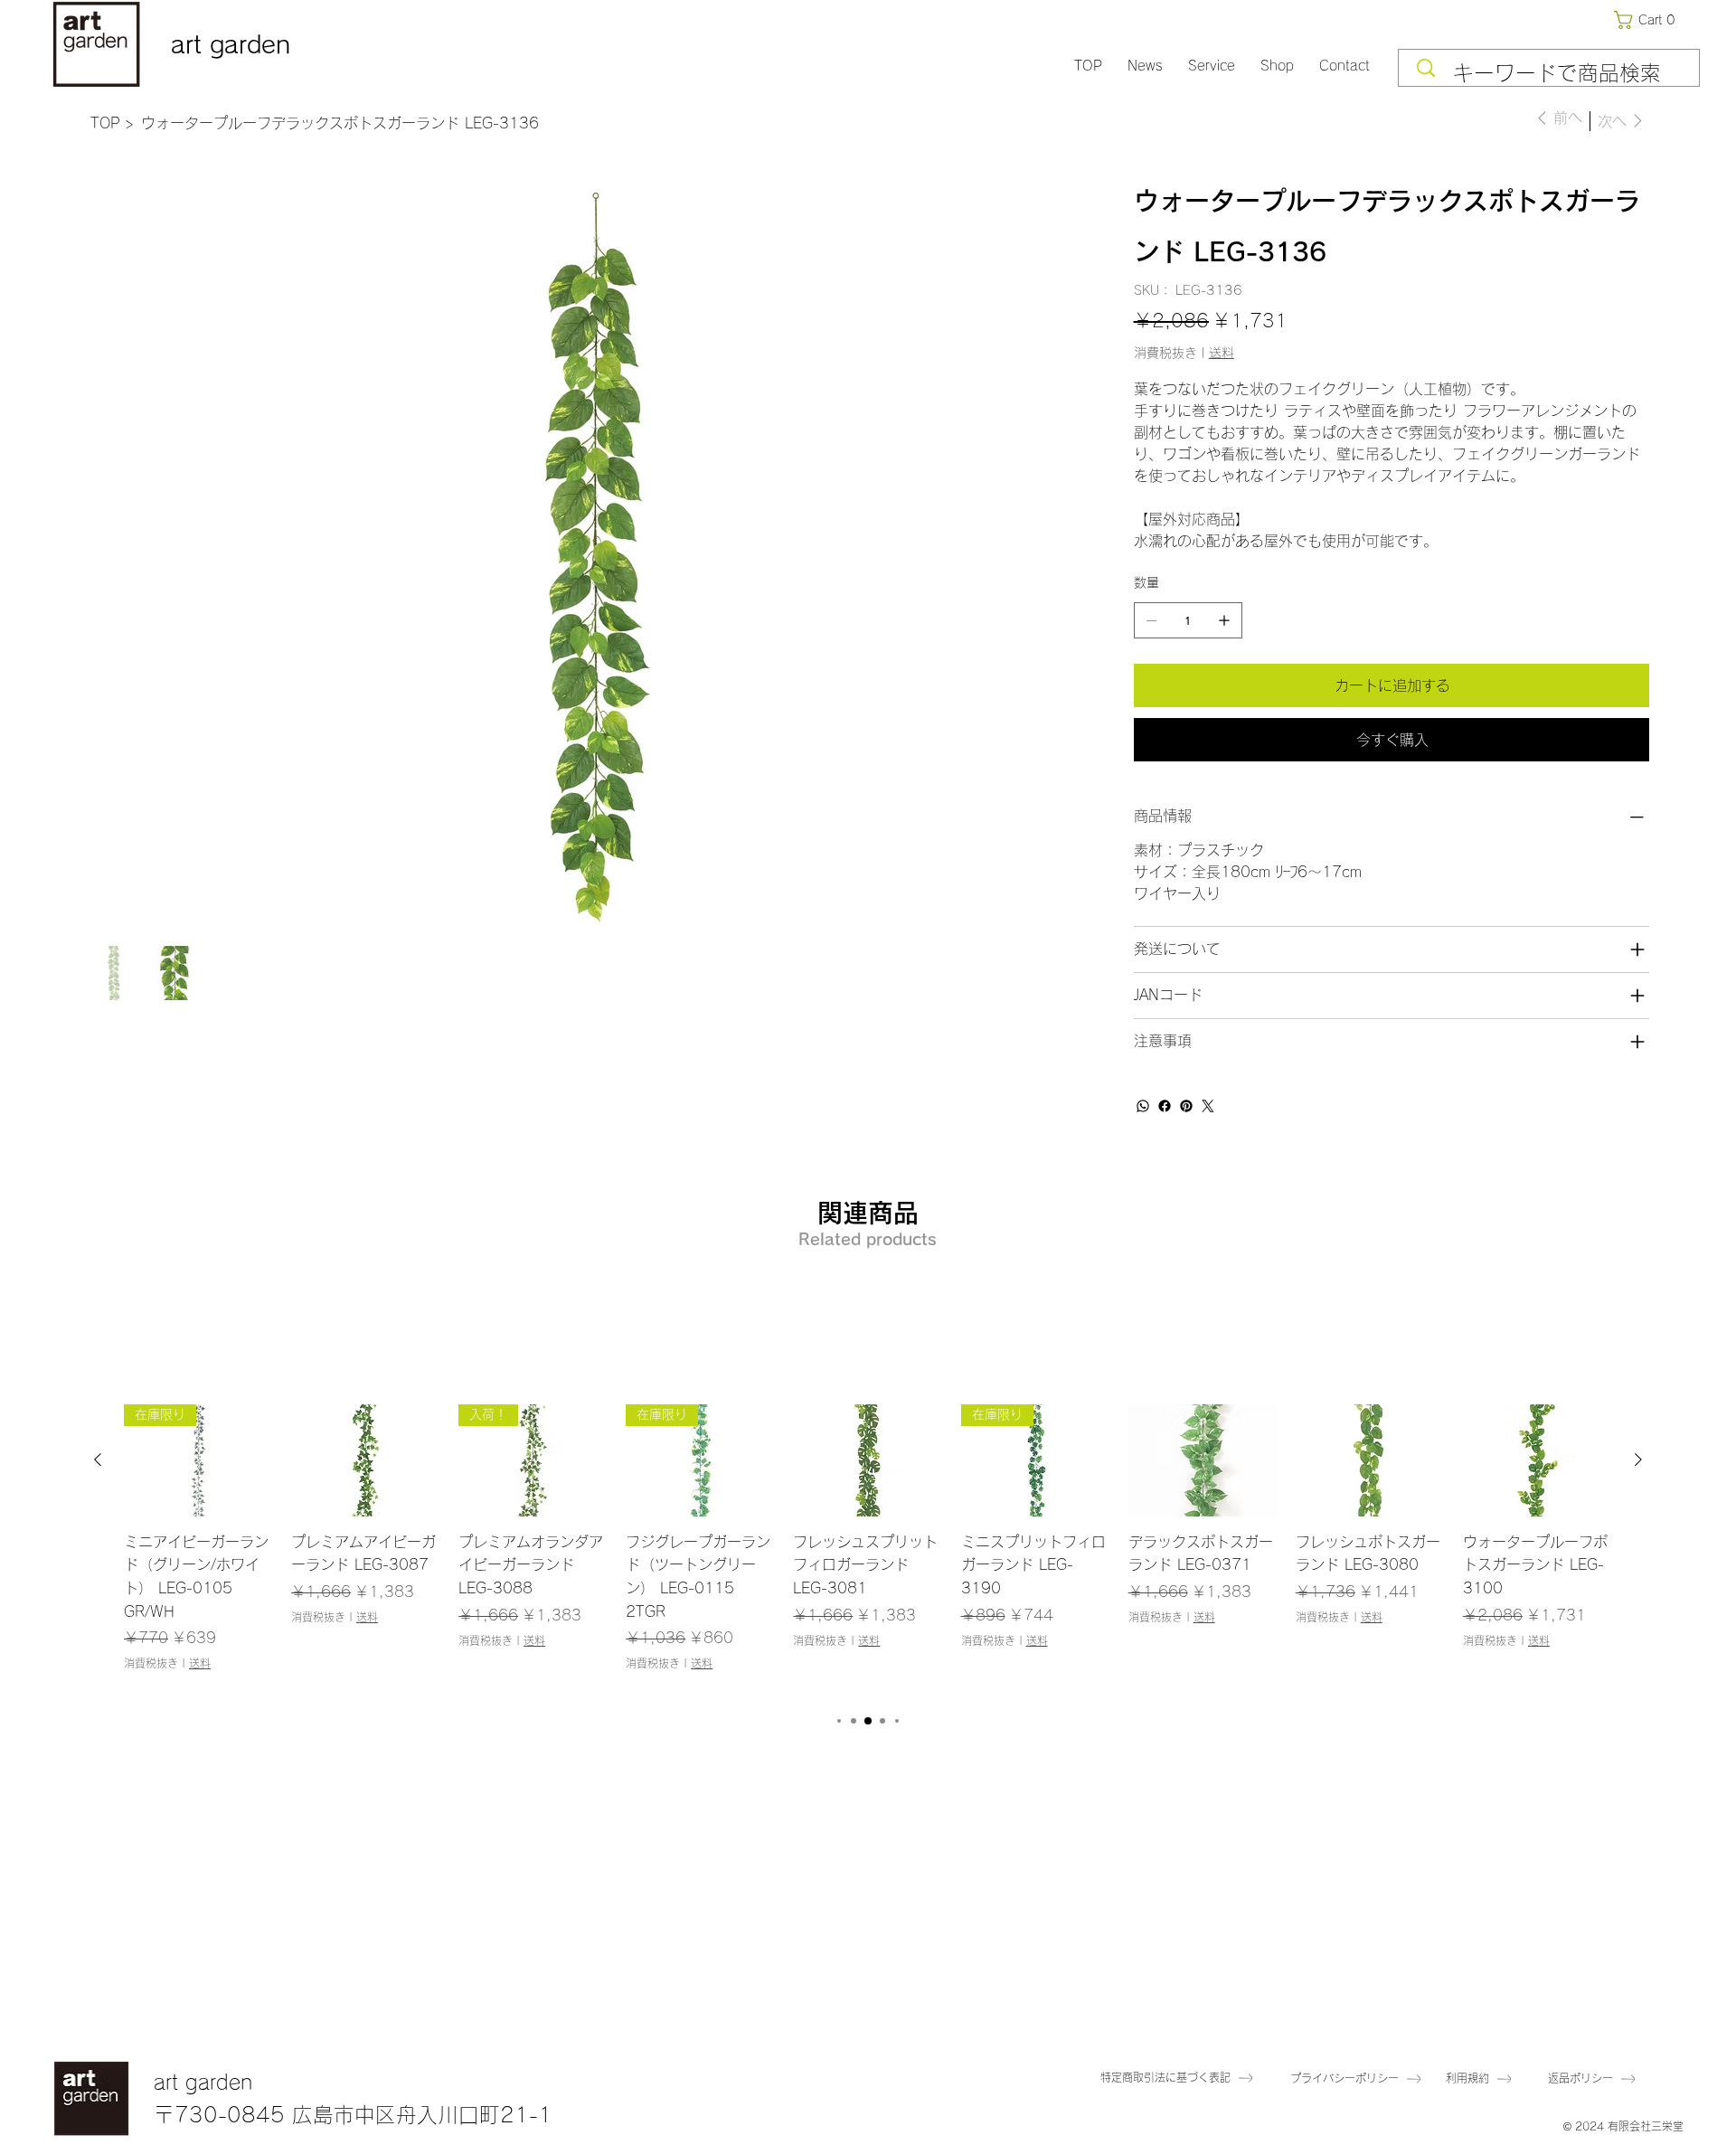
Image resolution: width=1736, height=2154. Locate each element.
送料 (200, 1663)
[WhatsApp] (1143, 1106)
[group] (868, 1549)
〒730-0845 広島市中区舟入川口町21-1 (353, 2115)
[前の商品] (98, 1460)
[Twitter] (1208, 1106)
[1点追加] (1224, 620)
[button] (1648, 20)
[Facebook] (1165, 1106)
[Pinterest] (1186, 1106)
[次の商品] (1638, 1460)
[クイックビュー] (366, 1460)
